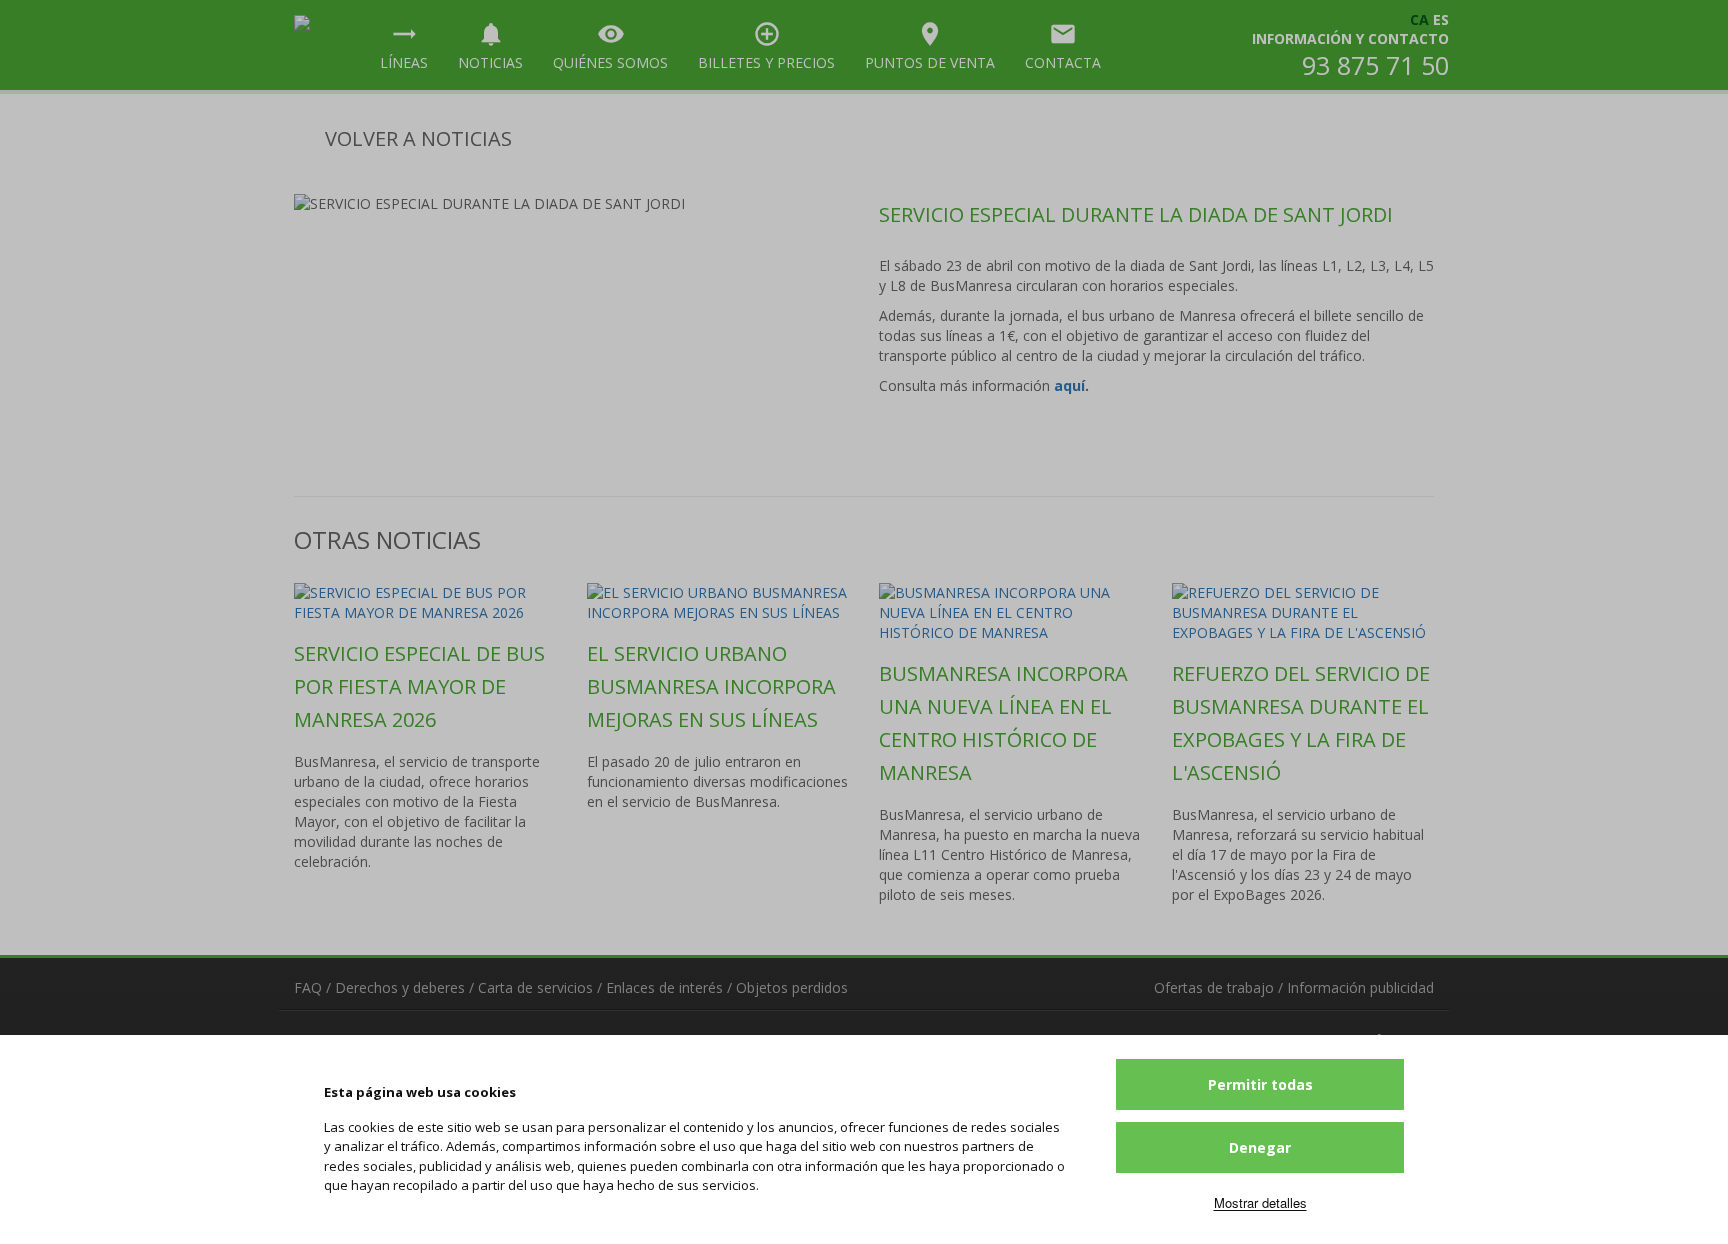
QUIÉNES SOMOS (610, 46)
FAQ (308, 987)
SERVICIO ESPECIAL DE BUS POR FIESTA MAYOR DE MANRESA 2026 (419, 686)
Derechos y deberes (400, 987)
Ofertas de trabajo (1214, 987)
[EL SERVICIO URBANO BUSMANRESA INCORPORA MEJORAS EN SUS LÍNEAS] (718, 603)
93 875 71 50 (1375, 65)
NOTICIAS (490, 46)
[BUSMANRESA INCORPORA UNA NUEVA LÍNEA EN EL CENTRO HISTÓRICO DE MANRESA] (1010, 613)
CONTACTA (1063, 46)
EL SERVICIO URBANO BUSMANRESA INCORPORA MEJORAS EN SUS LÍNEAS (711, 686)
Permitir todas (1260, 1084)
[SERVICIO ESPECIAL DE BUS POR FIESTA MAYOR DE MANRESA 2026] (425, 603)
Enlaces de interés (664, 987)
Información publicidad (1360, 987)
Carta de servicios (535, 987)
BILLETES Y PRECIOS (766, 46)
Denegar (1260, 1147)
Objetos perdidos (792, 987)
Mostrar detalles (1260, 1202)
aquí (1069, 385)
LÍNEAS (404, 46)
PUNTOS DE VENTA (930, 46)
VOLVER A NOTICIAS (416, 138)
